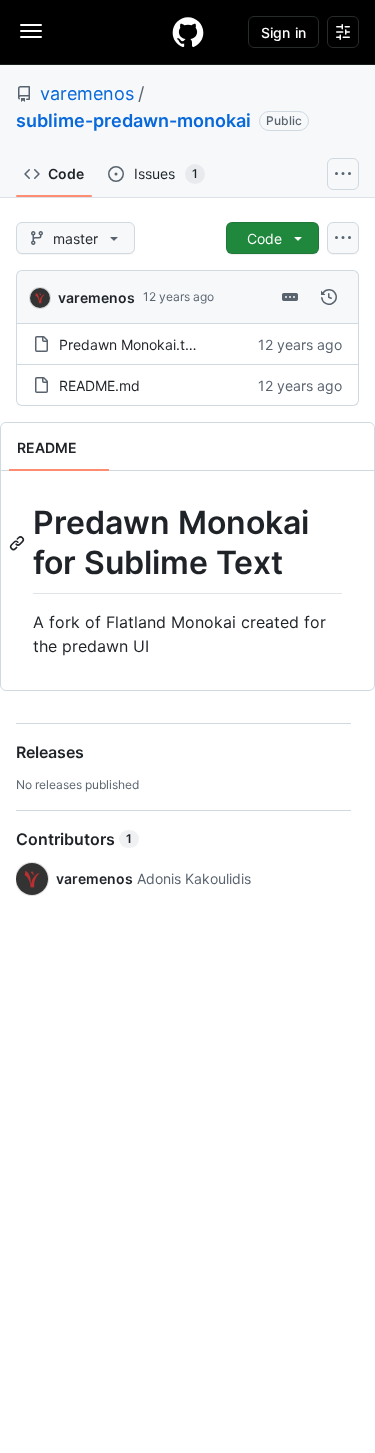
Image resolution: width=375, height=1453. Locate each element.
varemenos (87, 93)
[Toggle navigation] (31, 31)
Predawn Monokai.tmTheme (150, 344)
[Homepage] (188, 32)
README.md (99, 385)
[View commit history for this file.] (329, 297)
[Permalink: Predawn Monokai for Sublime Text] (19, 543)
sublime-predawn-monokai (133, 120)
